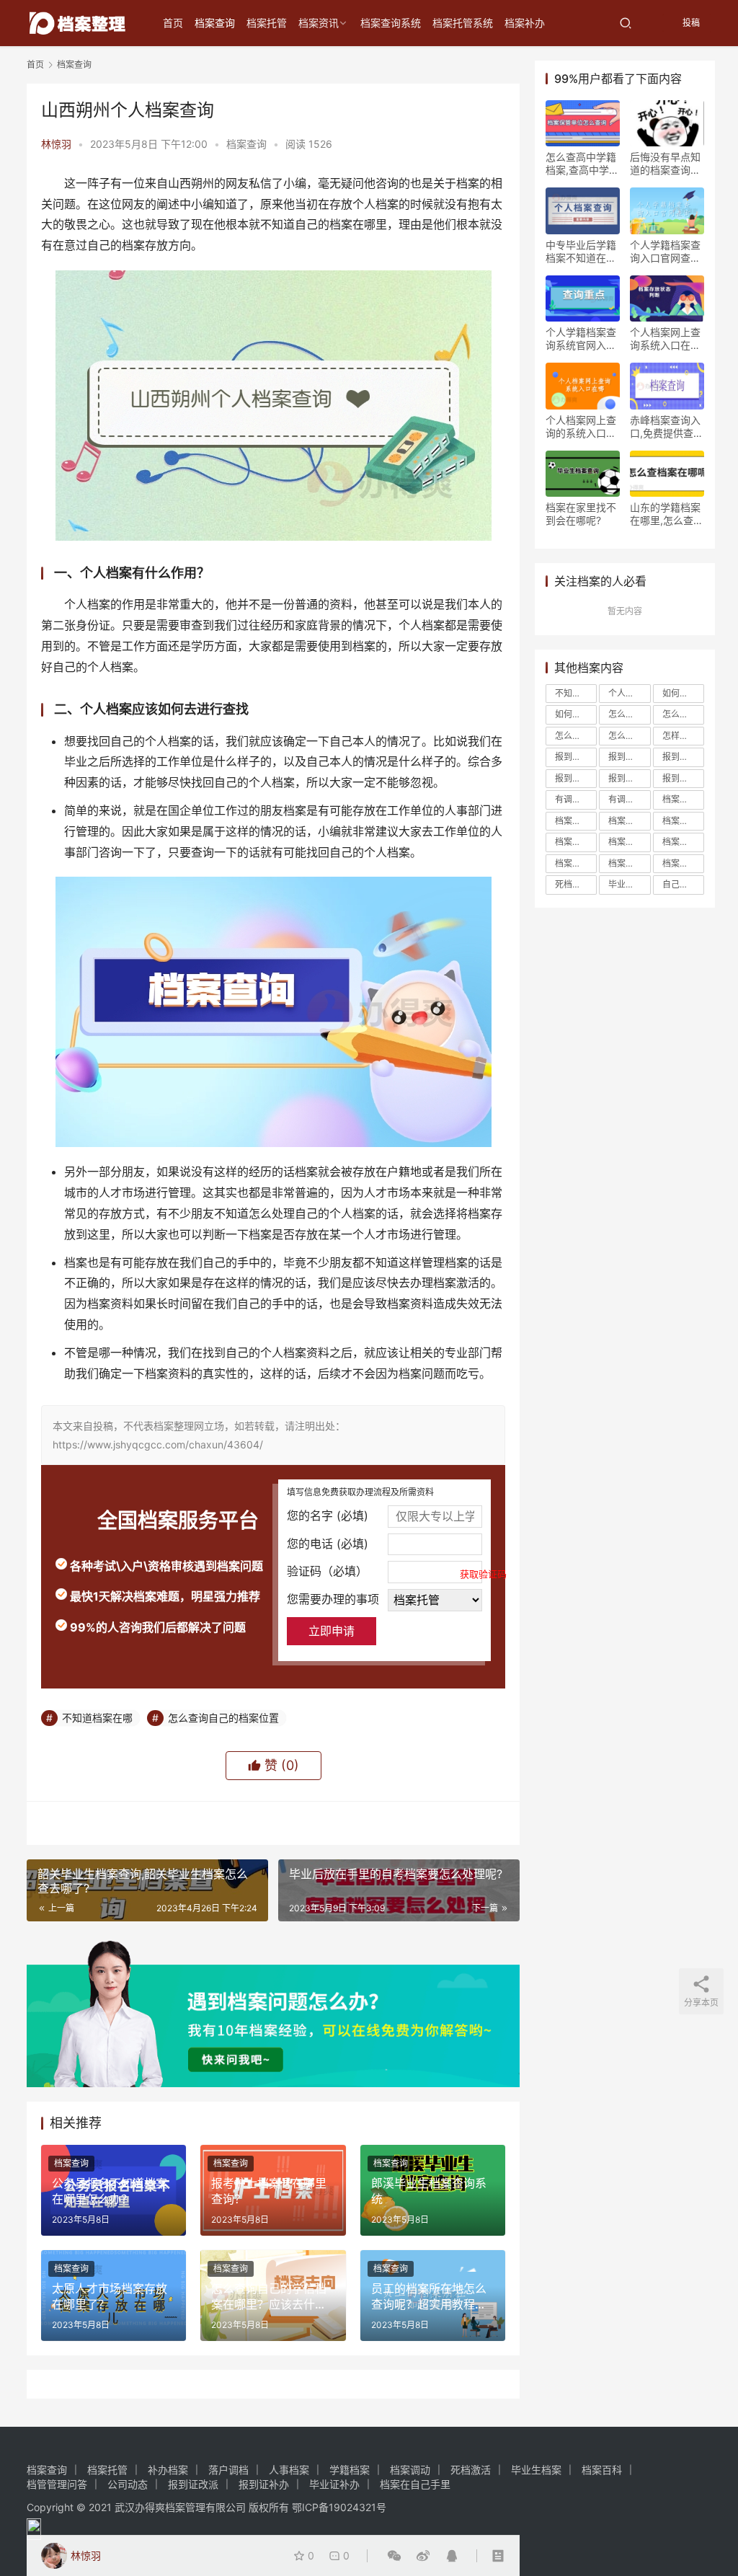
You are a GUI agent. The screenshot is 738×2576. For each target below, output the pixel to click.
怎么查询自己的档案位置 (223, 1718)
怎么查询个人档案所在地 (683, 714)
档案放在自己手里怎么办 (576, 863)
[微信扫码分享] (394, 2556)
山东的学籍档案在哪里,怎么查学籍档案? (667, 514)
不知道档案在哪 (97, 1718)
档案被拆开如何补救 (683, 863)
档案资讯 (319, 23)
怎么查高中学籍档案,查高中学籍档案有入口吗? (582, 164)
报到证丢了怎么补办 (576, 757)
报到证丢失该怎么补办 (683, 757)
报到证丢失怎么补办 (629, 757)
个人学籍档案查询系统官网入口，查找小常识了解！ (581, 339)
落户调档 (228, 2470)
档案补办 (525, 23)
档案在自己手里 (683, 821)
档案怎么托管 (576, 842)
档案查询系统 (391, 23)
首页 (173, 23)
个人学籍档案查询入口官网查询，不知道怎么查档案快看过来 (665, 252)
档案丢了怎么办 (683, 799)
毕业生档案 (536, 2470)
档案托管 (267, 23)
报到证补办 (264, 2484)
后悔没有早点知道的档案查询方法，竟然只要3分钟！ (665, 164)
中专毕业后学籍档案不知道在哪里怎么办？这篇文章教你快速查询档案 (581, 252)
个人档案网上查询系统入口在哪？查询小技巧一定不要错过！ (665, 339)
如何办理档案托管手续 (683, 693)
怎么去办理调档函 (629, 714)
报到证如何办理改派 (576, 778)
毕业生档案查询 (629, 884)
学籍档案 (350, 2470)
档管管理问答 (57, 2484)
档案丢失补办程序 (629, 821)
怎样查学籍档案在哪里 (683, 736)
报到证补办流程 (683, 778)
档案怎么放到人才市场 (629, 842)
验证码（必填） (384, 1572)
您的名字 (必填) (328, 1515)
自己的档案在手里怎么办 (683, 884)
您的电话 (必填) (328, 1544)
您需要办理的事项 (333, 1599)
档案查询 (215, 23)
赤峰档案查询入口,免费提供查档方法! (667, 427)
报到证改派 (629, 778)
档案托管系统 (463, 23)
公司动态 (128, 2484)
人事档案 (289, 2470)
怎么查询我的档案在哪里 (576, 736)
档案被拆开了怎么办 (629, 863)
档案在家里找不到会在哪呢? (581, 514)
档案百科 (602, 2470)
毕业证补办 (334, 2484)
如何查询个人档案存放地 (576, 714)
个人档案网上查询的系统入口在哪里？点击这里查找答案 (581, 427)
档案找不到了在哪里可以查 (683, 842)
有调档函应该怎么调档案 (629, 799)
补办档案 (168, 2470)
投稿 (690, 23)
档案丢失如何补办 (576, 821)
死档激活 (572, 884)
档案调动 (410, 2470)
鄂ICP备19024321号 (339, 2507)
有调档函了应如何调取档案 (576, 799)
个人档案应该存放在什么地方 (629, 693)
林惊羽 (56, 144)
